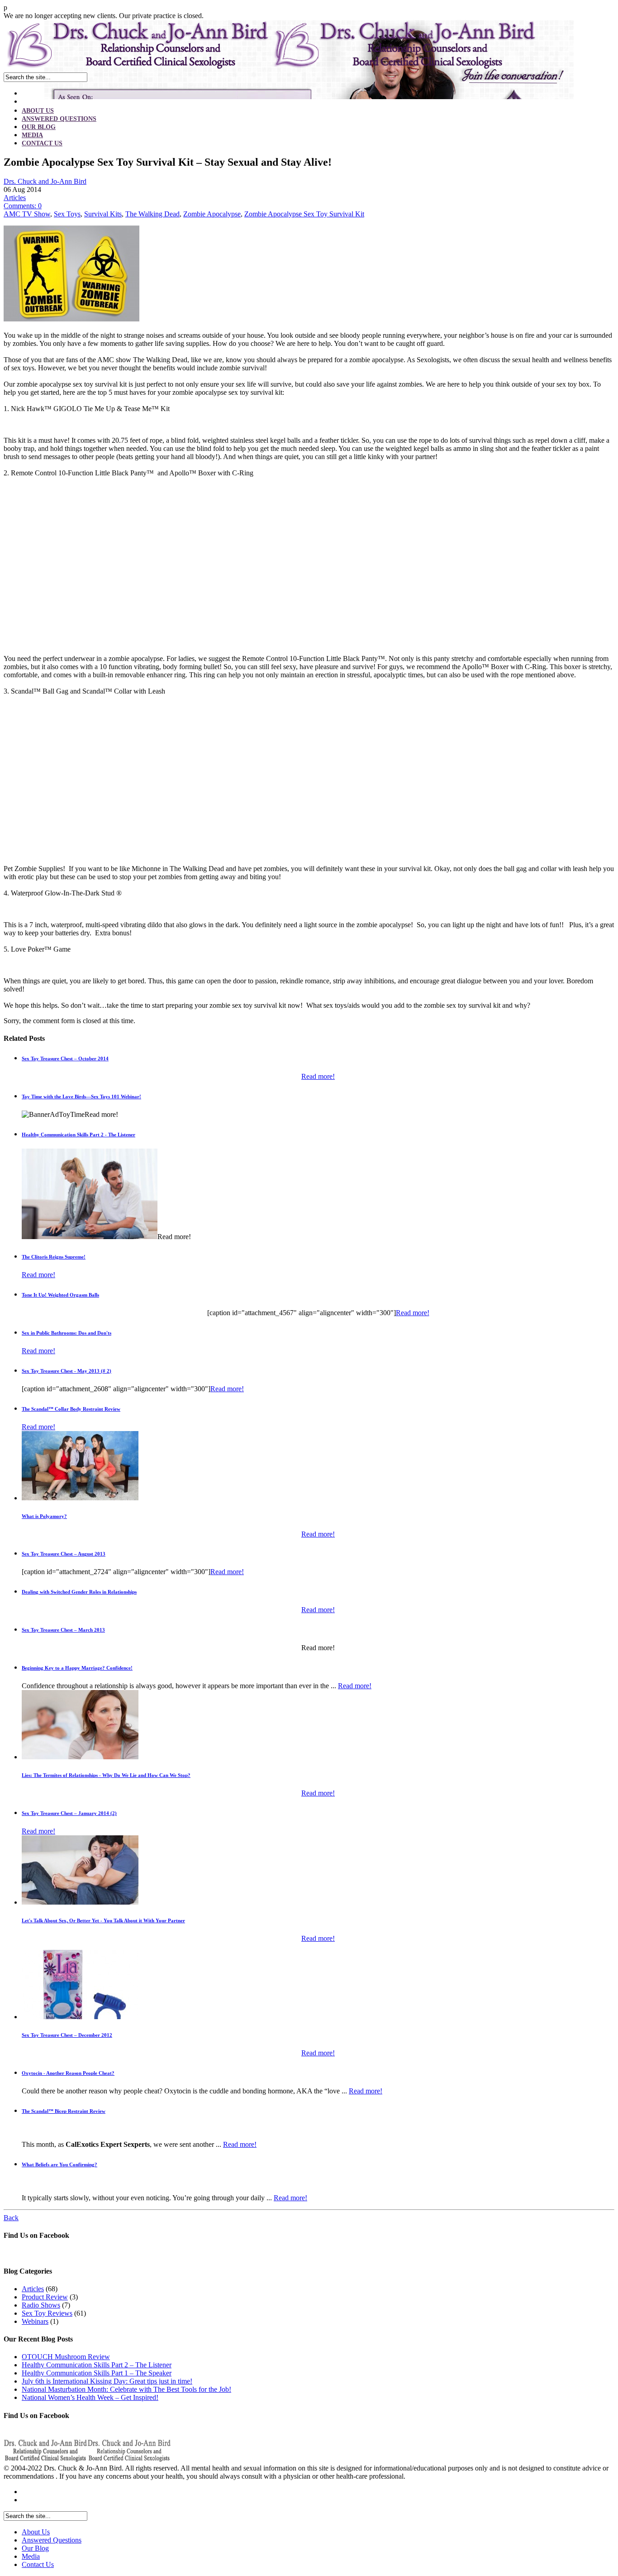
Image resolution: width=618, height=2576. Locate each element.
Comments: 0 (23, 206)
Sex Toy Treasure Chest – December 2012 (67, 2035)
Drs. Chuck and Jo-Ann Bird (45, 181)
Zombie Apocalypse (212, 214)
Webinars (35, 2321)
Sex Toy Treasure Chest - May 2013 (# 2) (67, 1371)
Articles (15, 198)
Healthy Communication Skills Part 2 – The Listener (97, 2365)
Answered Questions (59, 119)
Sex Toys (67, 214)
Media (32, 135)
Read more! (318, 1076)
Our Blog (39, 127)
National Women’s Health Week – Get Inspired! (90, 2397)
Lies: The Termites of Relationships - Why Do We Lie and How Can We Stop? (106, 1775)
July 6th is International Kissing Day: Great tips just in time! (107, 2381)
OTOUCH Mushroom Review (66, 2357)
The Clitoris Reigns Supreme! (54, 1257)
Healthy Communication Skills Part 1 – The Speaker (97, 2373)
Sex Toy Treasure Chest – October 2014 (65, 1058)
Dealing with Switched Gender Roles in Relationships (79, 1592)
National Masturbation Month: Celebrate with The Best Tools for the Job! (126, 2389)
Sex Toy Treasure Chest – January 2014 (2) (69, 1813)
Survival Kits (103, 214)
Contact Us (42, 143)
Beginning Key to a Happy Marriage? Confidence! (77, 1668)
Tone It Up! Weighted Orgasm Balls (60, 1295)
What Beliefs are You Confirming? (59, 2164)
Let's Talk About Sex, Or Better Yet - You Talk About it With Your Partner (103, 1920)
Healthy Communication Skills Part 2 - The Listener (78, 1135)
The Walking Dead (152, 214)
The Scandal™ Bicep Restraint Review (64, 2111)
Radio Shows (41, 2305)
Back (11, 2218)
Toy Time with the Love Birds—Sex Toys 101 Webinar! (81, 1096)
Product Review (45, 2297)
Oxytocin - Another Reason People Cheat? (68, 2073)
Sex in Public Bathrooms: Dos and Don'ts (67, 1333)
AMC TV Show (27, 214)
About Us (38, 111)
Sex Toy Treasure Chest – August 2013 (64, 1554)
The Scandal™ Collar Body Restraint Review (71, 1409)
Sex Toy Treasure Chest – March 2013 (63, 1630)
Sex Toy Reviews (47, 2313)
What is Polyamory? (44, 1516)
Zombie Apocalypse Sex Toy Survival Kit (304, 214)
